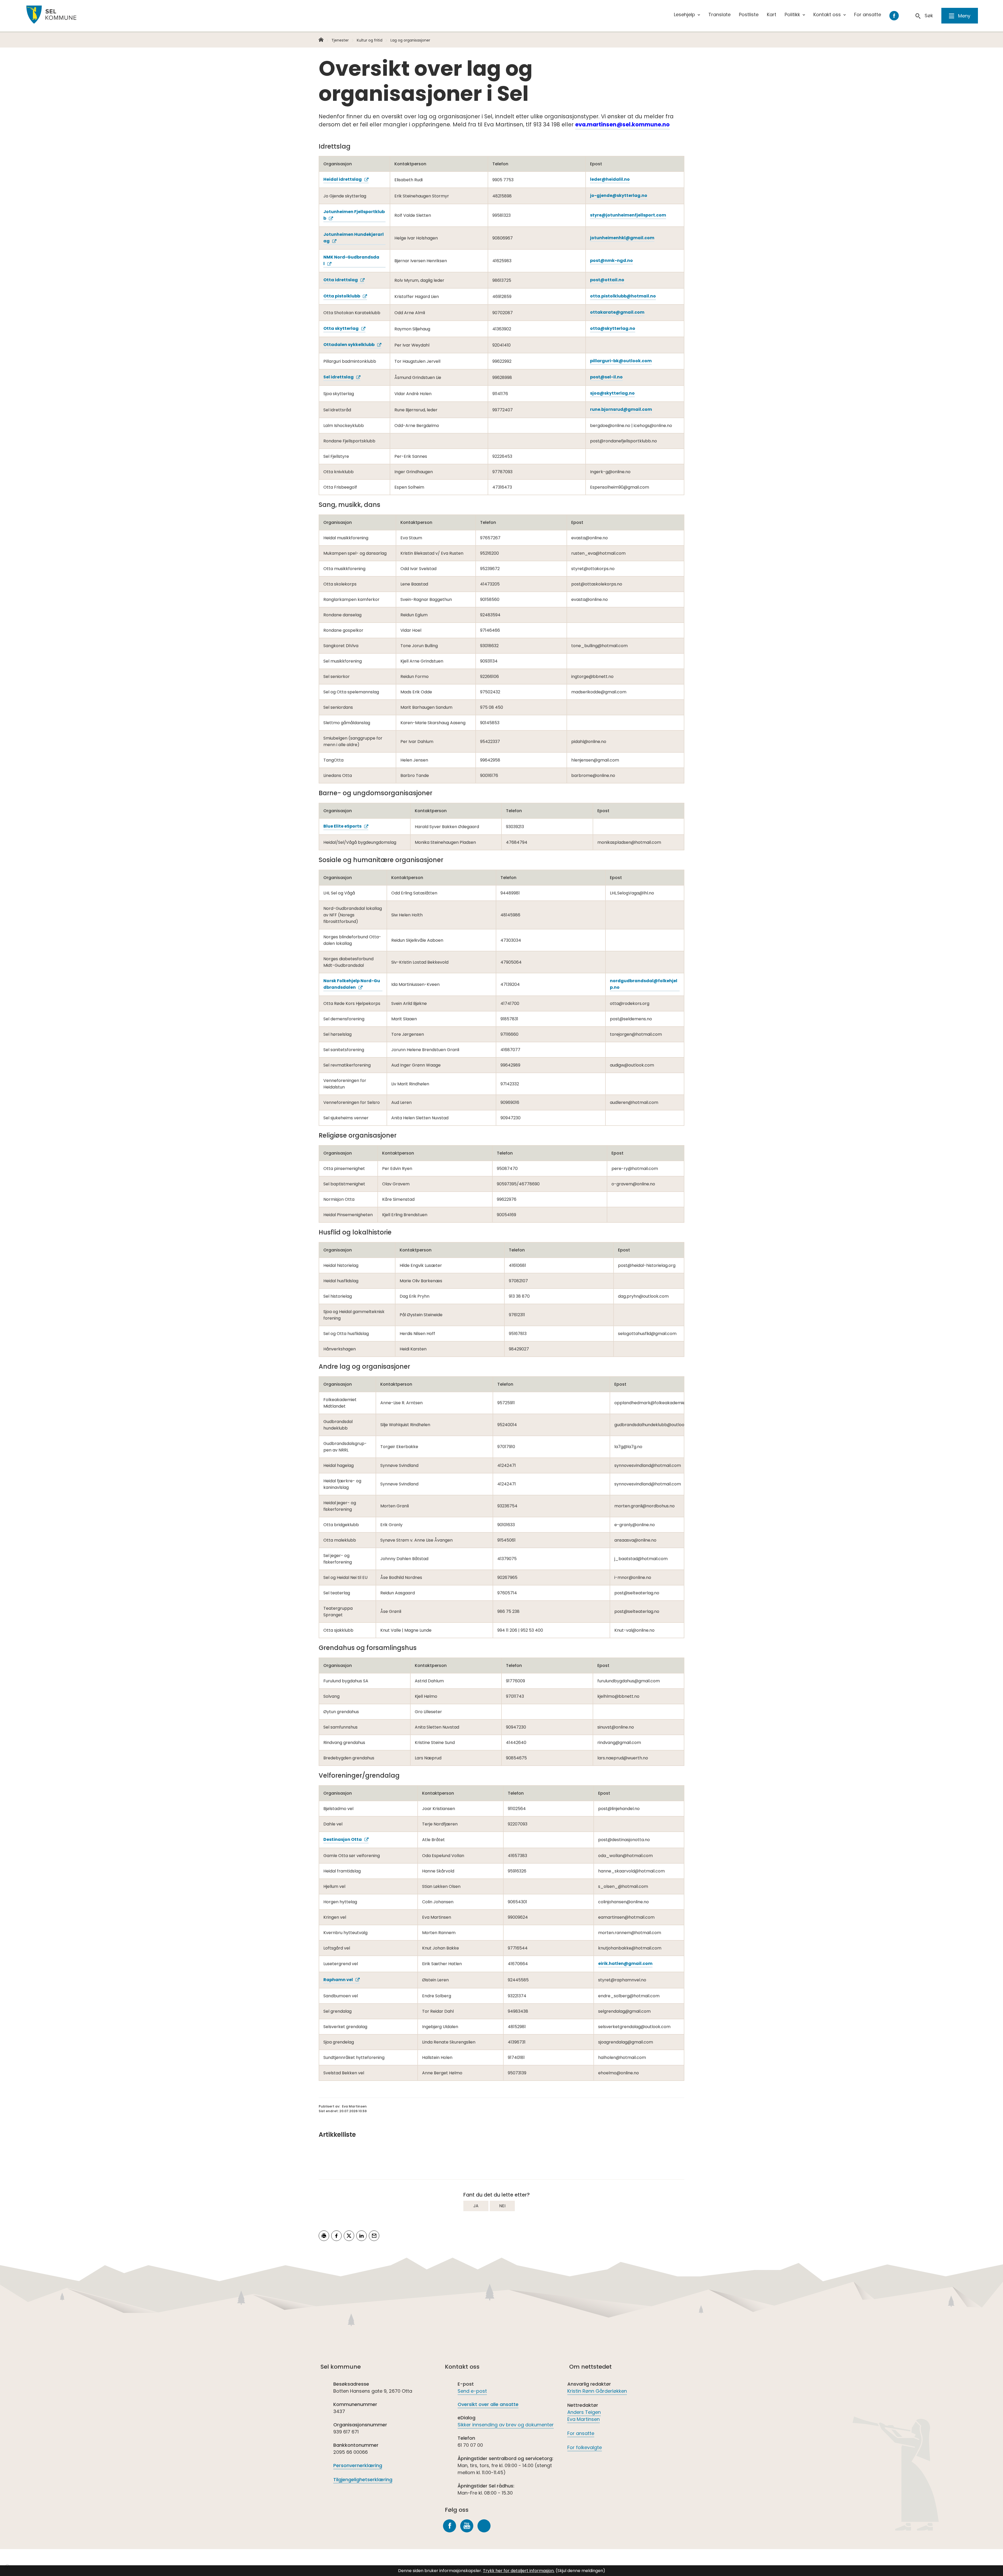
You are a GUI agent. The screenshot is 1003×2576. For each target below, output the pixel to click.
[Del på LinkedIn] (361, 2236)
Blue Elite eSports (342, 826)
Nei (502, 2206)
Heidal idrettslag (343, 179)
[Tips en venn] (374, 2236)
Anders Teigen (584, 2412)
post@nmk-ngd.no (611, 260)
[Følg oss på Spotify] (484, 2526)
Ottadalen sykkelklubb (349, 345)
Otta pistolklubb (342, 296)
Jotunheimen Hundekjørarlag (354, 238)
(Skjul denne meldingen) (580, 2571)
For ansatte (581, 2433)
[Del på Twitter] (349, 2236)
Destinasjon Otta (343, 1839)
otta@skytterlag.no (613, 328)
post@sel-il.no (606, 377)
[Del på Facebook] (336, 2236)
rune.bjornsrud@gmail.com (621, 409)
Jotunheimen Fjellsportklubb (354, 215)
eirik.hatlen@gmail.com (625, 1963)
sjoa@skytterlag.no (612, 393)
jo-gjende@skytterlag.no (619, 195)
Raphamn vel (338, 1980)
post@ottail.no (607, 280)
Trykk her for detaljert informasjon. (519, 2571)
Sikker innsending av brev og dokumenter (506, 2425)
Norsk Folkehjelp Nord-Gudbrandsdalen (352, 984)
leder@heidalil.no (610, 179)
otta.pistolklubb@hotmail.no (623, 296)
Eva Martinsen (584, 2419)
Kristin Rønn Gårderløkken (597, 2391)
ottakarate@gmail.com (617, 312)
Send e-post (472, 2391)
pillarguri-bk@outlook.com (621, 361)
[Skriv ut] (324, 2236)
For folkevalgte (585, 2447)
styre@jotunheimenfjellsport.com (628, 215)
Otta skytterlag (341, 328)
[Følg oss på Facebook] (450, 2526)
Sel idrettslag (339, 377)
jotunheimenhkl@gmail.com (622, 238)
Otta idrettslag (341, 280)
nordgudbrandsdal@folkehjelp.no (644, 984)
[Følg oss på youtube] (467, 2526)
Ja (476, 2206)
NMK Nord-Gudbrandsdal (351, 260)
